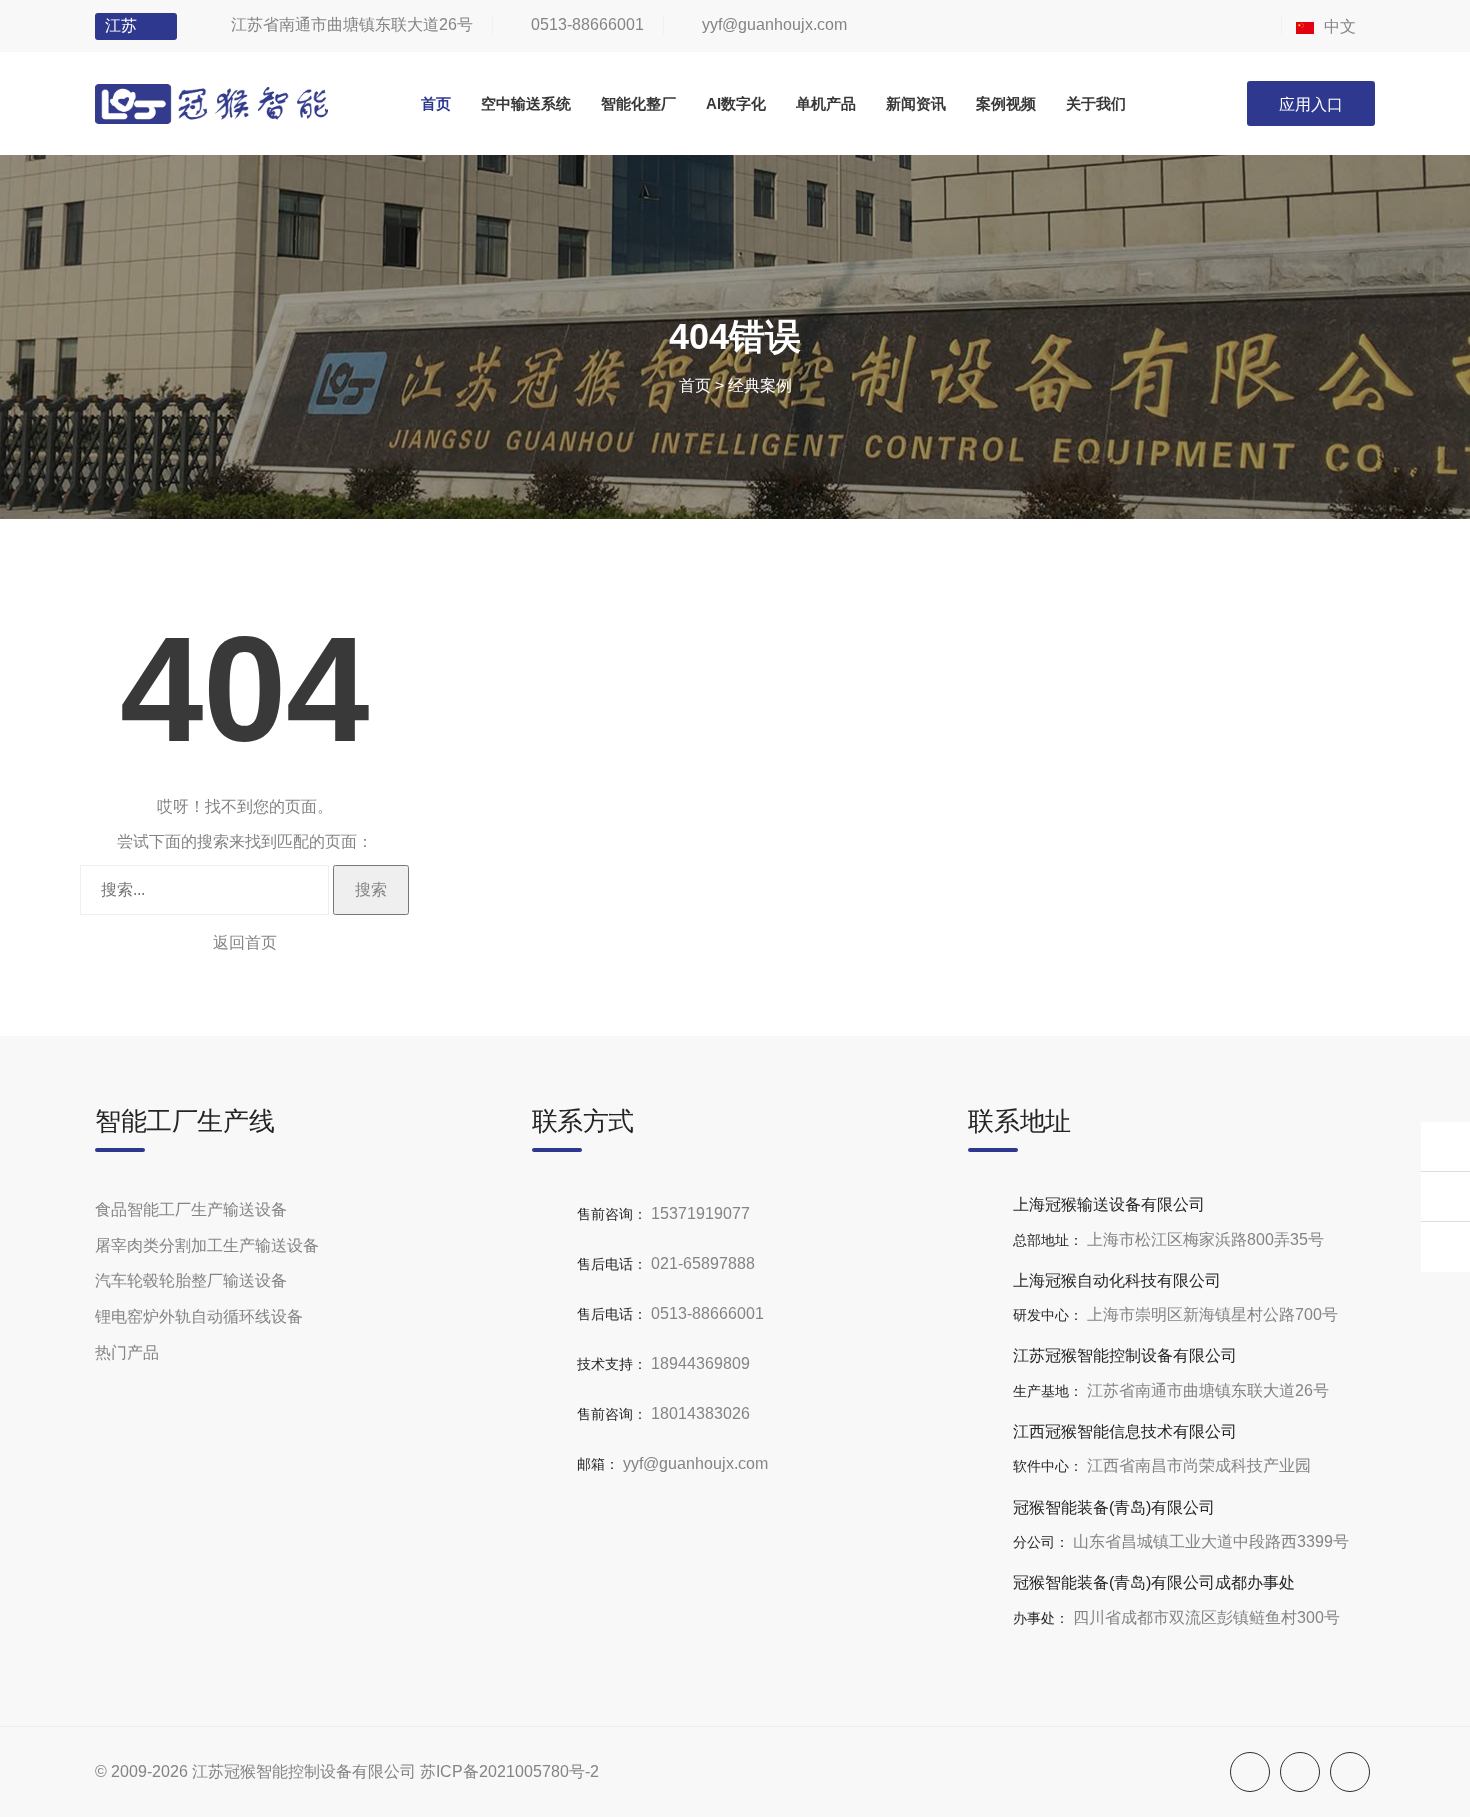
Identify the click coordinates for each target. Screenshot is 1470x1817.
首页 (695, 385)
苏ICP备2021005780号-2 (509, 1771)
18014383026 (700, 1413)
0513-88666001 (587, 24)
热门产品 (127, 1352)
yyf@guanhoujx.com (774, 24)
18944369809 (700, 1363)
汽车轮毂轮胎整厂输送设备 (191, 1280)
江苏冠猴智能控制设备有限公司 (304, 1771)
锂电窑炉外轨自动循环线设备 (199, 1316)
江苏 (121, 25)
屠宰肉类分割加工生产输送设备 (207, 1245)
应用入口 (1311, 104)
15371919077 (700, 1213)
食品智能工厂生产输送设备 (191, 1209)
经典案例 (760, 385)
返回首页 (245, 942)
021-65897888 (703, 1263)
